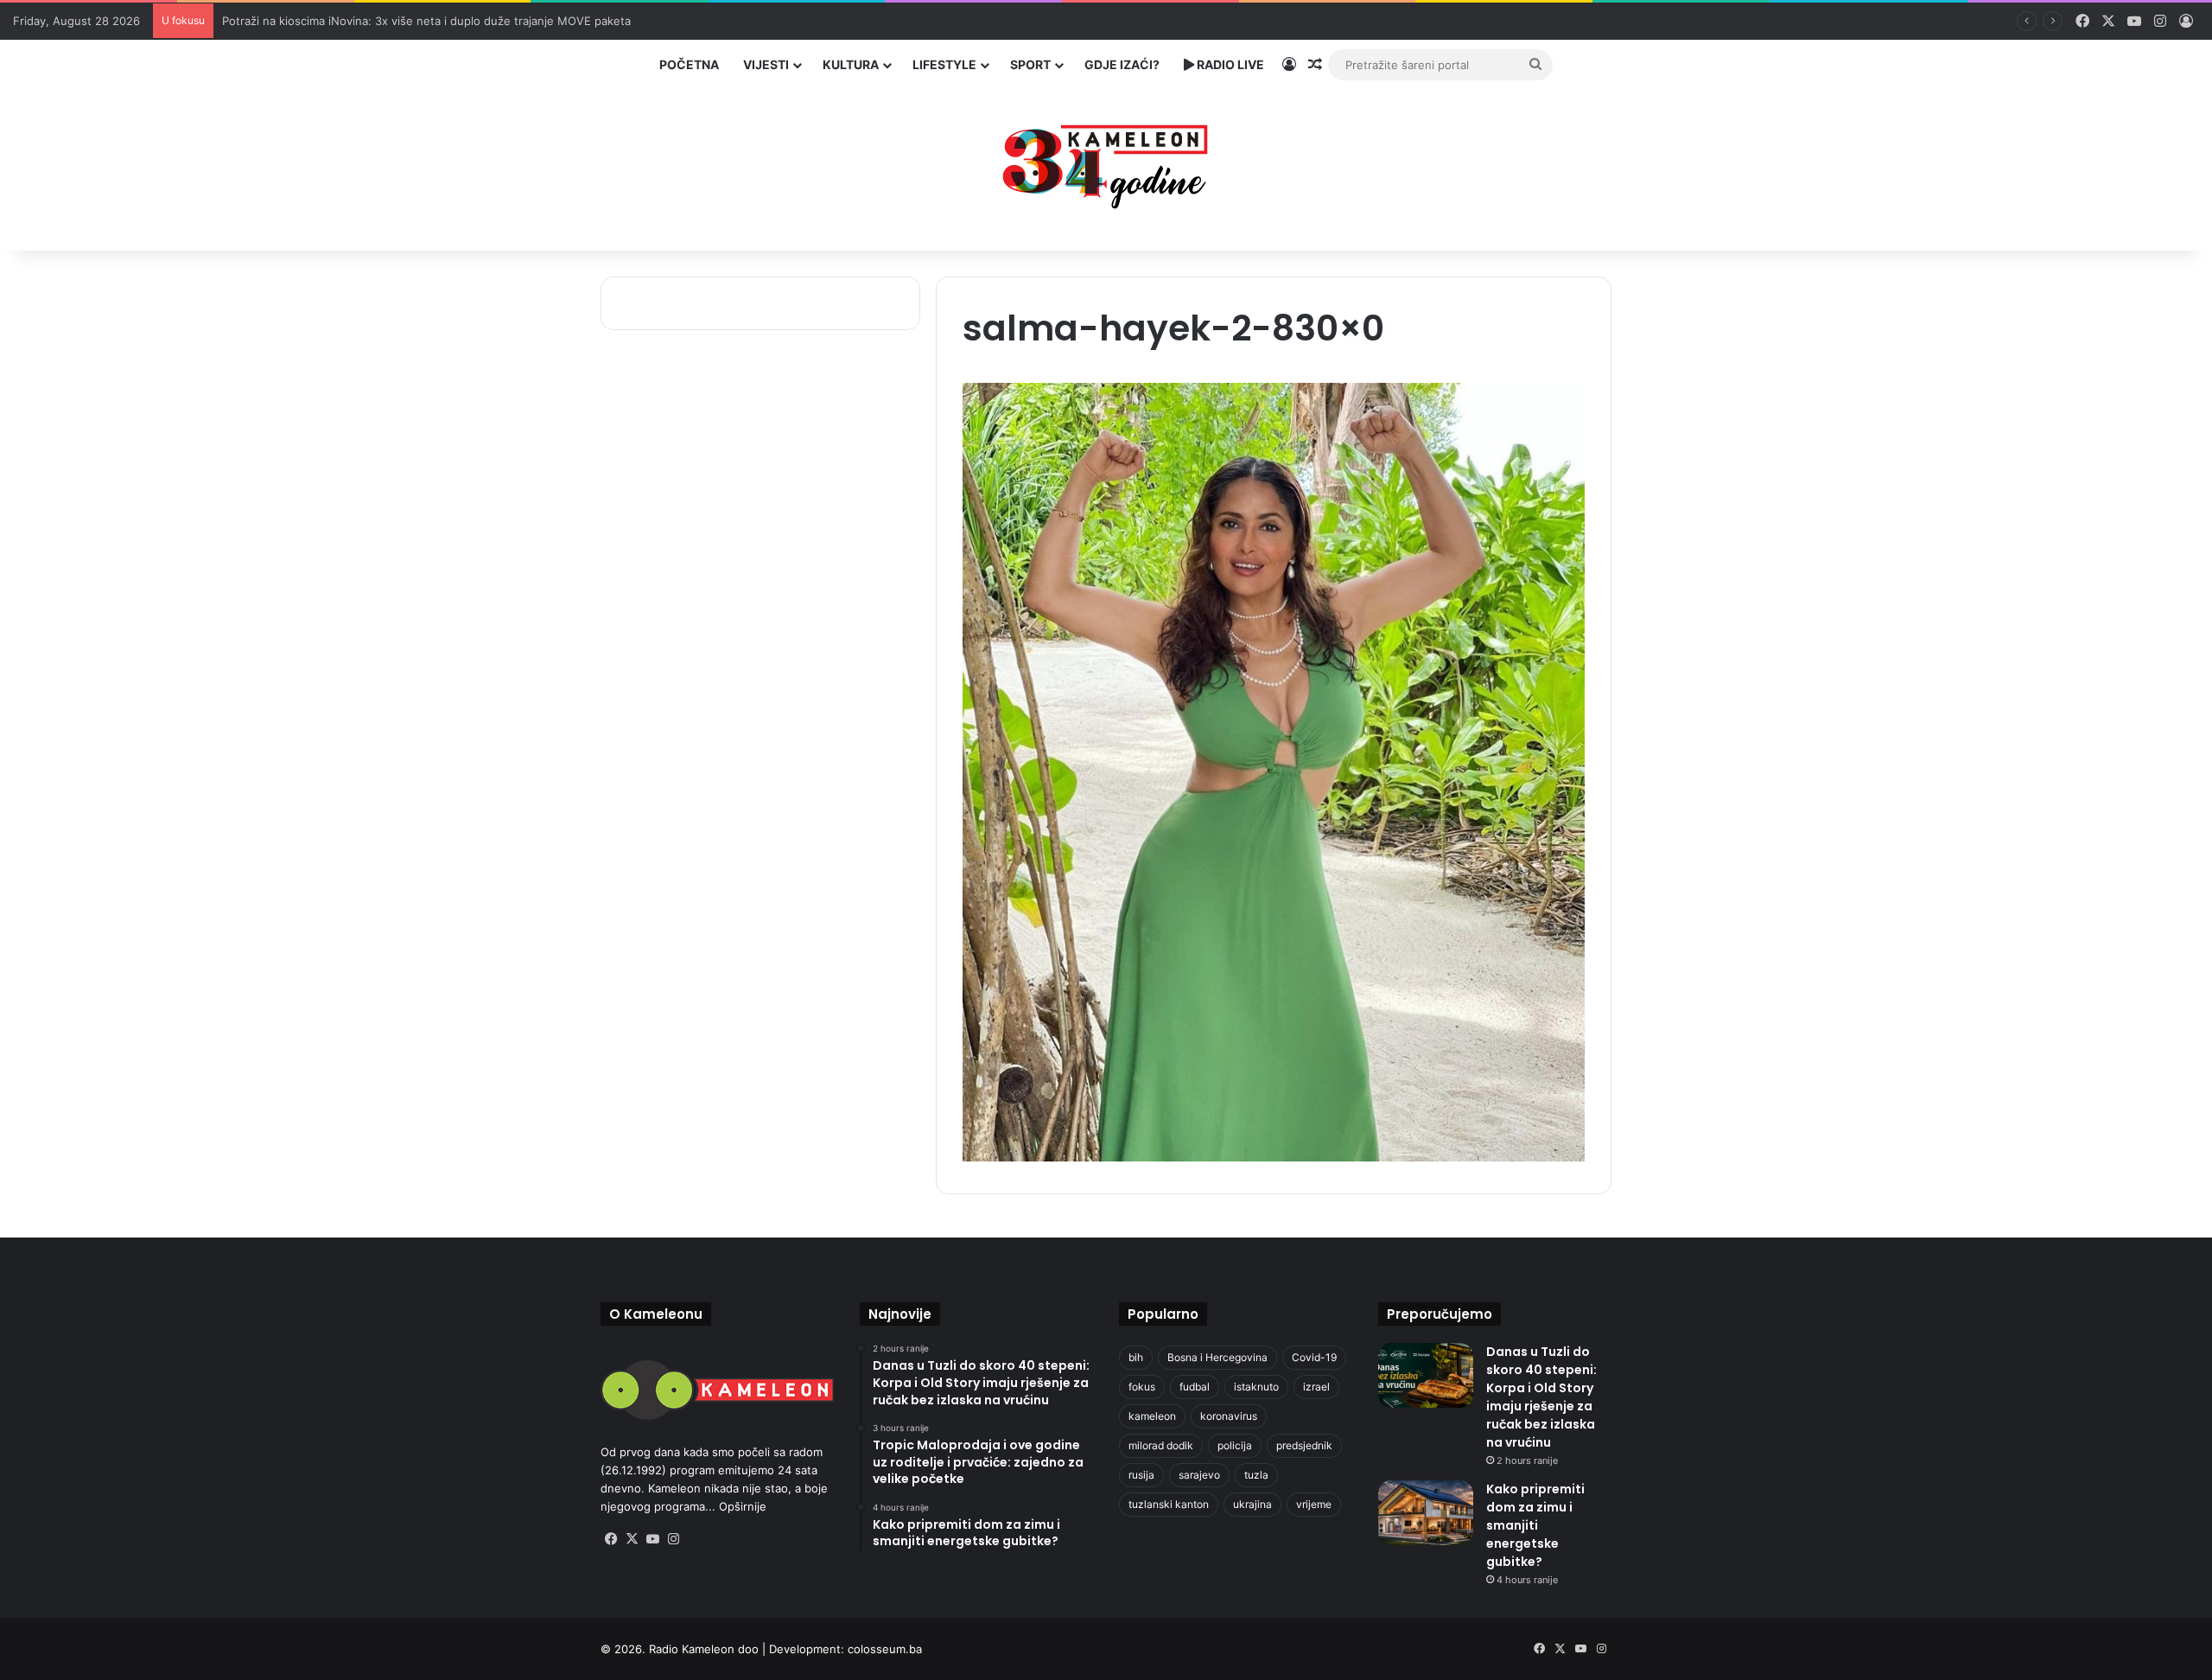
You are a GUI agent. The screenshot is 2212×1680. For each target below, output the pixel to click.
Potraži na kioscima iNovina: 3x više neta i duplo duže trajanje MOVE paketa (426, 21)
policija (1235, 1445)
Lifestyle (944, 64)
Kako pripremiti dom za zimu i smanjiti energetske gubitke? (1535, 1525)
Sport (1030, 64)
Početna (689, 64)
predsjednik (1304, 1445)
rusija (1141, 1475)
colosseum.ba (885, 1649)
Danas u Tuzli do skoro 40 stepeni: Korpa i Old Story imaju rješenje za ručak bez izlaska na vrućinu (1541, 1397)
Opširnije (743, 1506)
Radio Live (1229, 64)
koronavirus (1229, 1416)
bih (1136, 1357)
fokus (1142, 1387)
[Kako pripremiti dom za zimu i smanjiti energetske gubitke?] (1426, 1513)
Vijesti (766, 64)
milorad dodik (1161, 1445)
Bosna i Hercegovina (1217, 1357)
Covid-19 (1314, 1357)
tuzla (1256, 1475)
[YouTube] (652, 1539)
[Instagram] (673, 1539)
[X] (632, 1539)
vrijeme (1314, 1504)
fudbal (1195, 1387)
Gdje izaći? (1122, 64)
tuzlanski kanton (1169, 1504)
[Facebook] (611, 1539)
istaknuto (1256, 1387)
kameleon (1152, 1416)
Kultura (851, 64)
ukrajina (1252, 1504)
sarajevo (1199, 1475)
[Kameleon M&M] (1106, 162)
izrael (1316, 1387)
